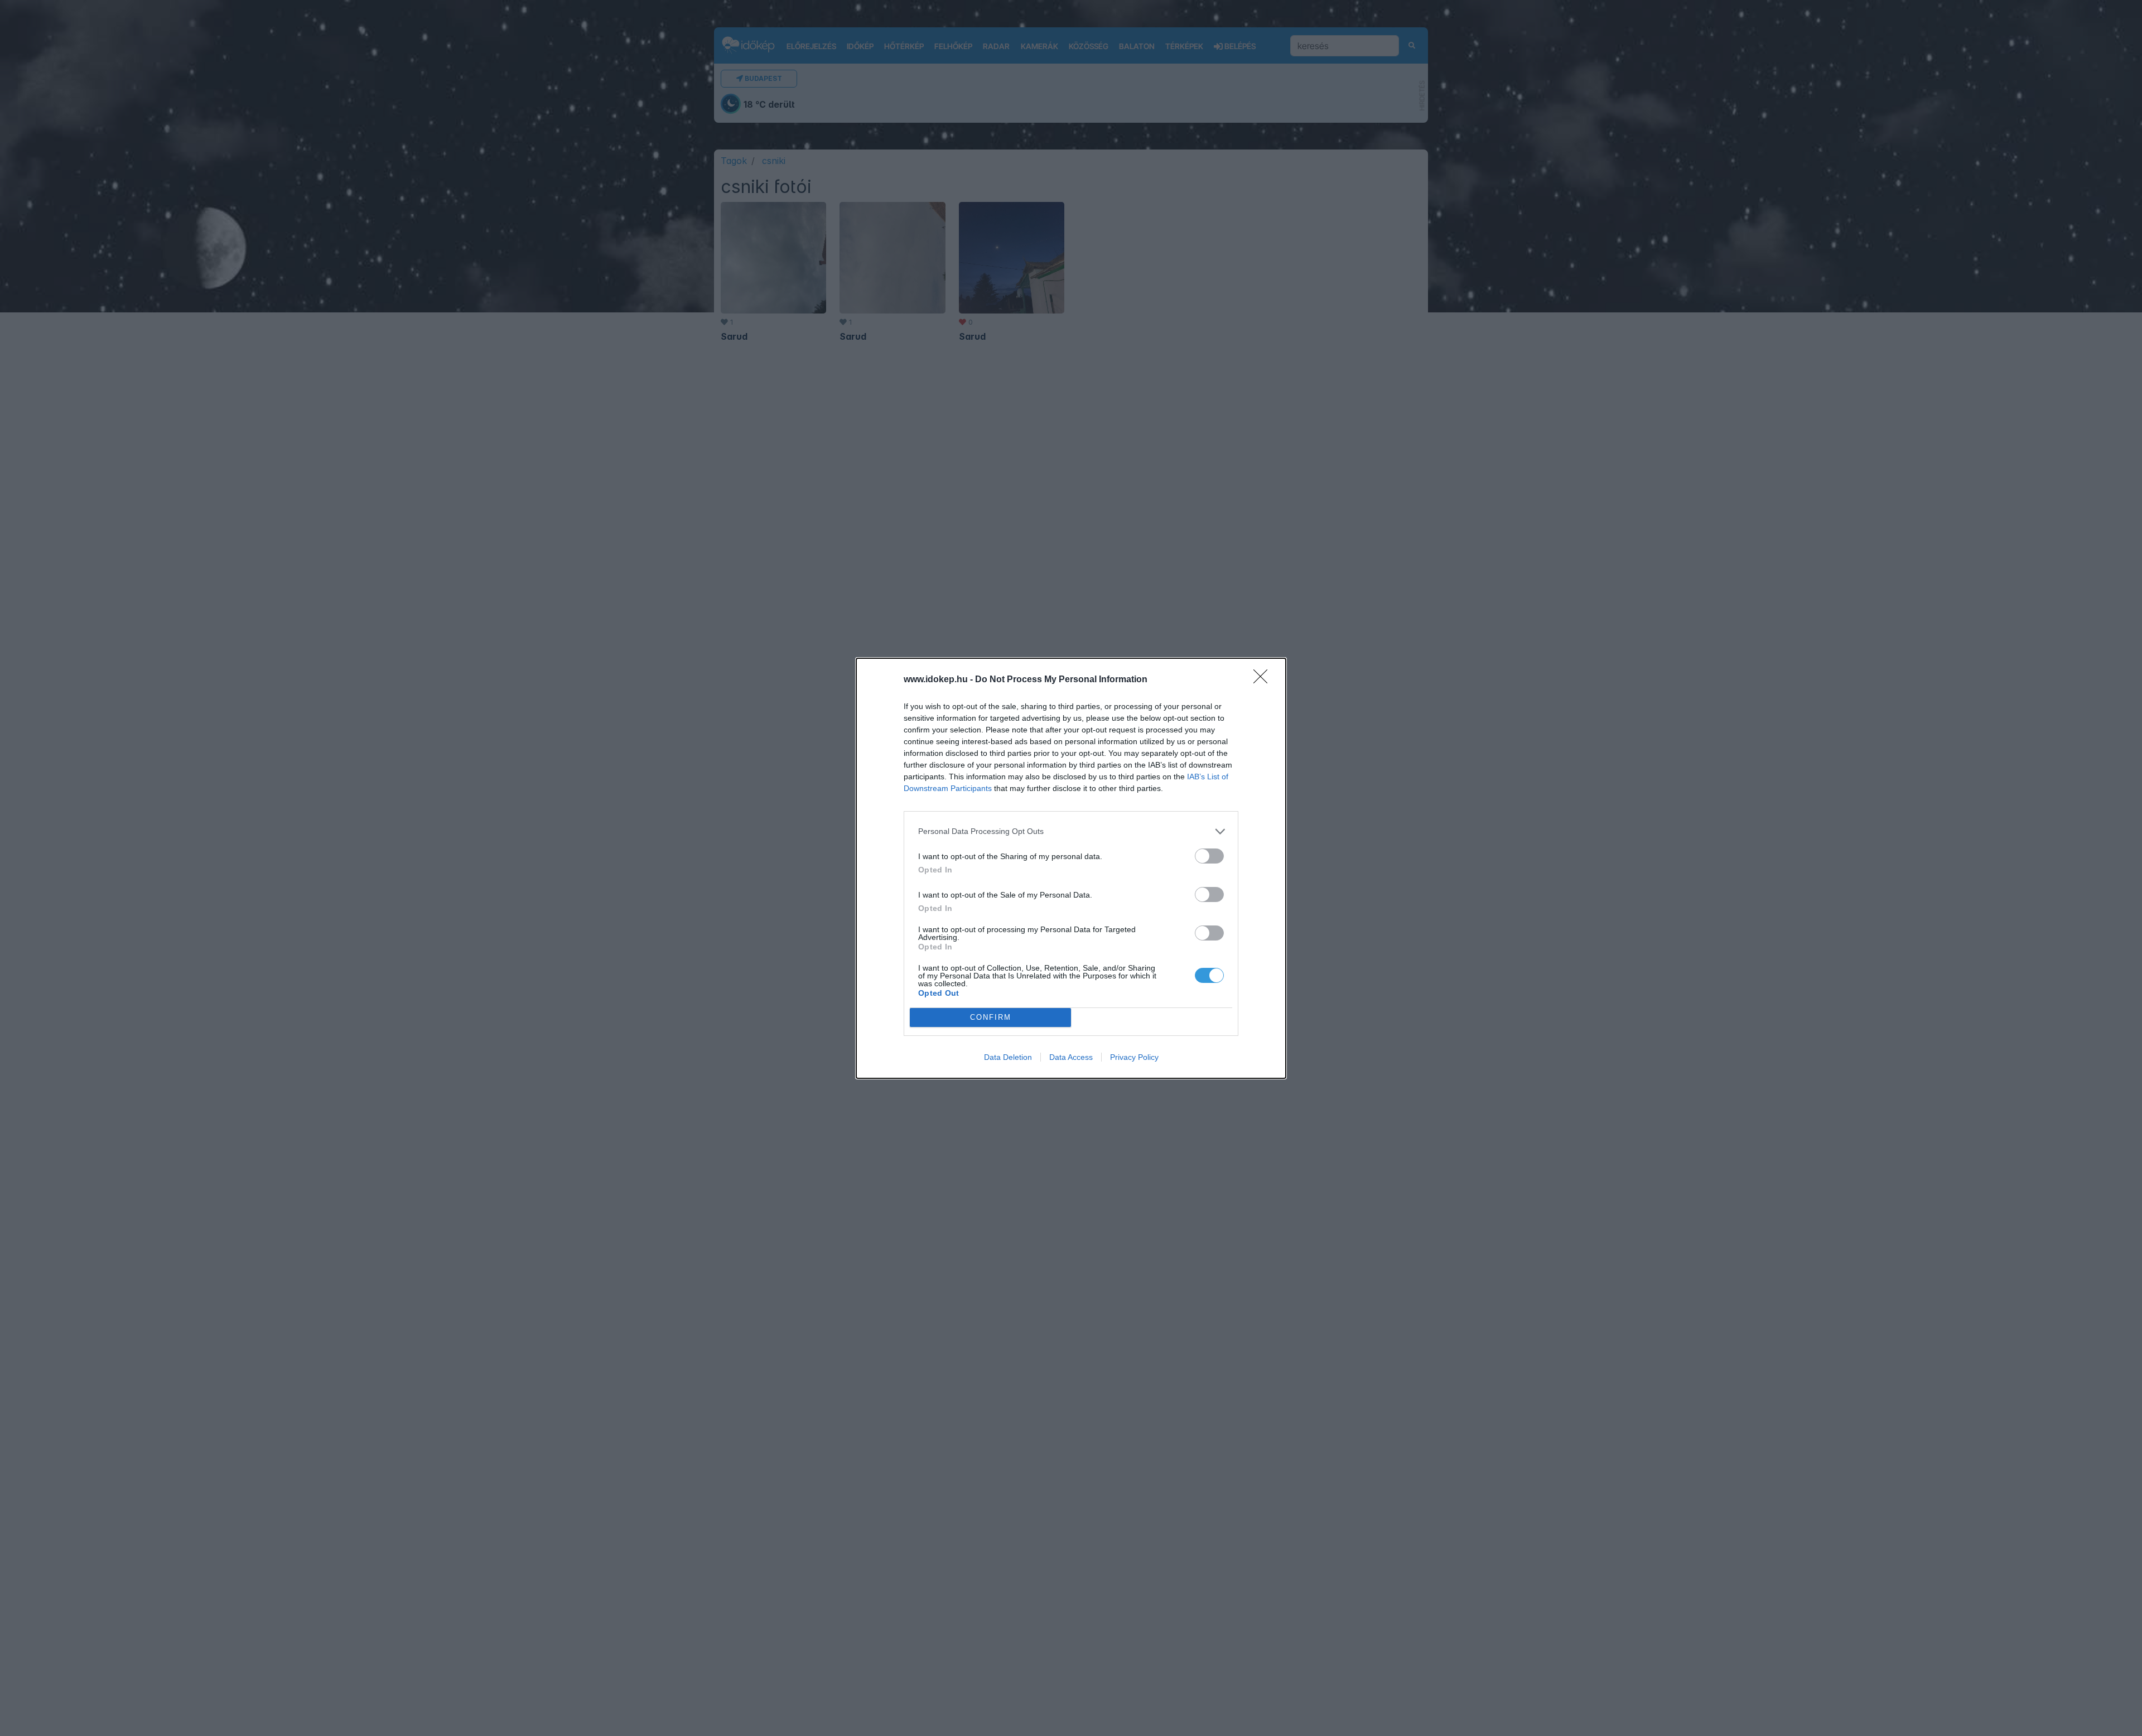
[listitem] (1071, 831)
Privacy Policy (1134, 1057)
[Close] (1264, 680)
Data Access (1071, 1057)
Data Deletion (1008, 1057)
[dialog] (1071, 868)
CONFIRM (991, 1017)
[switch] (1209, 856)
